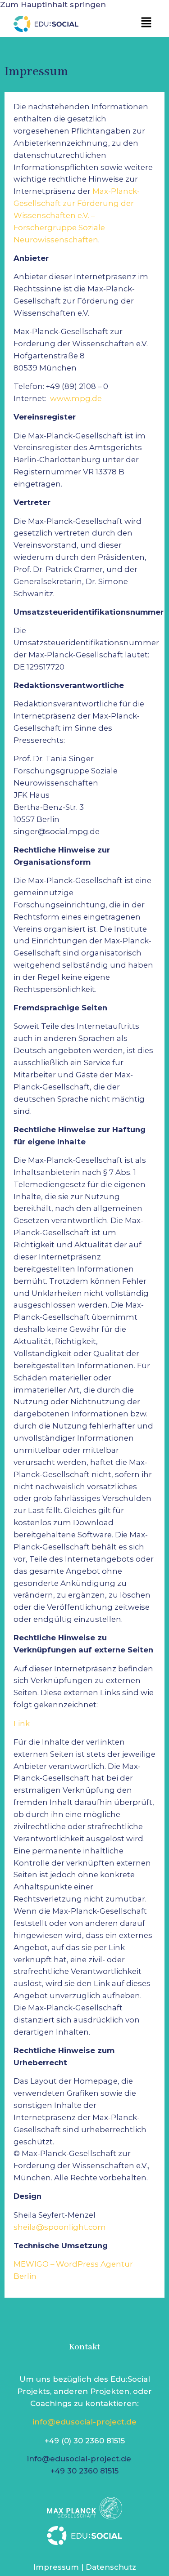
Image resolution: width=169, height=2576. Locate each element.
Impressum (56, 2567)
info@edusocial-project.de (84, 2422)
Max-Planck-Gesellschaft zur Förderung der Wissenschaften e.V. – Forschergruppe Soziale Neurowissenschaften (77, 215)
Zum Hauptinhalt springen (53, 4)
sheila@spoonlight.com (60, 2227)
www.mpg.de (76, 398)
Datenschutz (111, 2567)
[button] (146, 23)
